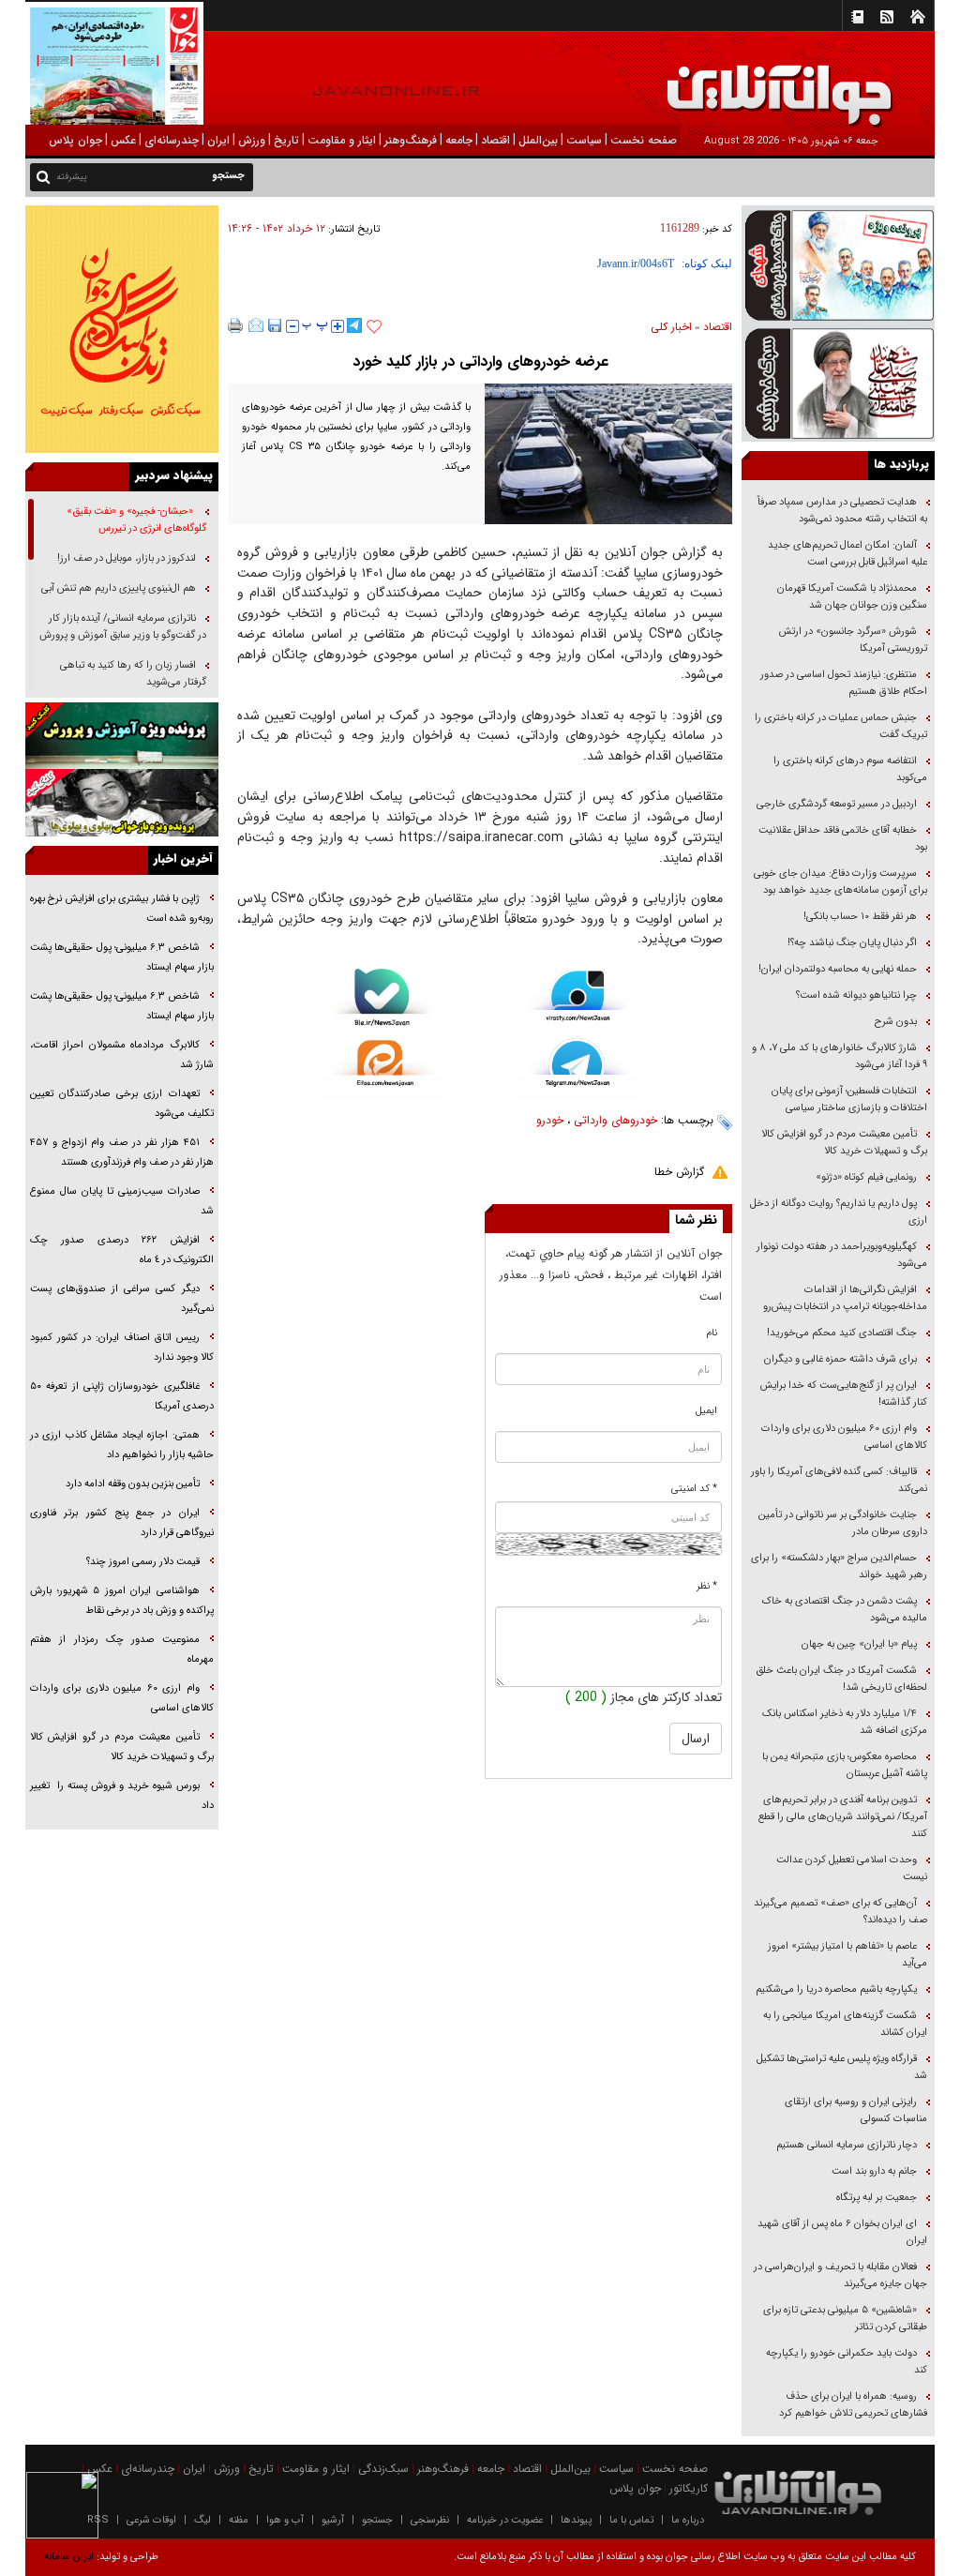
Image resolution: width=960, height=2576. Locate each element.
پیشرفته (72, 177)
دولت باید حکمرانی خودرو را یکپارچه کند (847, 2362)
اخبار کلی (671, 327)
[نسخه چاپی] (236, 325)
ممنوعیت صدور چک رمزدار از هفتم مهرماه (122, 1650)
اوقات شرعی (151, 2520)
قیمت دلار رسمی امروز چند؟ (143, 1562)
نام (712, 1333)
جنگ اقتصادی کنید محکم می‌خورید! (842, 1333)
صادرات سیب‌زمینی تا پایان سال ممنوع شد (122, 1201)
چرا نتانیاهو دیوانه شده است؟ (856, 995)
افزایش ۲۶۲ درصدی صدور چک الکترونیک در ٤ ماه (122, 1250)
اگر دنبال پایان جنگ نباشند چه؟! (852, 943)
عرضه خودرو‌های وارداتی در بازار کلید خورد (480, 362)
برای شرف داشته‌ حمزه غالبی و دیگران (840, 1359)
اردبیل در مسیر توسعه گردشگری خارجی (835, 804)
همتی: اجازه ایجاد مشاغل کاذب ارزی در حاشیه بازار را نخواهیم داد (122, 1445)
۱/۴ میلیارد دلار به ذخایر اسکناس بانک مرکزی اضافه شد (845, 1722)
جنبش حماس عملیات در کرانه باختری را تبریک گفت (841, 726)
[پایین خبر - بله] (382, 1004)
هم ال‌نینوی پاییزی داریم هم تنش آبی (119, 588)
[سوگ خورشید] (838, 383)
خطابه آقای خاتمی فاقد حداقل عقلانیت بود (843, 839)
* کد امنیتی (694, 1489)
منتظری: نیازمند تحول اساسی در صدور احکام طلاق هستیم (844, 683)
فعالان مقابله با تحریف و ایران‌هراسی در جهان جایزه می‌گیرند (840, 2275)
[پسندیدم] (374, 327)
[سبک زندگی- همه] (122, 329)
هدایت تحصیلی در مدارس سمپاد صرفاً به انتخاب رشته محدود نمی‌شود (842, 511)
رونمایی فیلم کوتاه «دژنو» (866, 1177)
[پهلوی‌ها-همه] (122, 803)
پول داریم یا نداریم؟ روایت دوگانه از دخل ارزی (839, 1212)
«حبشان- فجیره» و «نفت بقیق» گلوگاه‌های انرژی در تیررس (136, 520)
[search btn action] (43, 176)
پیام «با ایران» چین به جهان (858, 1644)
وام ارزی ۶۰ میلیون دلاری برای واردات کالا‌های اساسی (844, 1437)
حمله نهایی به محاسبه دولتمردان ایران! (838, 969)
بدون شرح (896, 1022)
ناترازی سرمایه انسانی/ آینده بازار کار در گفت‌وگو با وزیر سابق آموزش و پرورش (123, 627)
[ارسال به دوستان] (256, 325)
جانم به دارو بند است (874, 2171)
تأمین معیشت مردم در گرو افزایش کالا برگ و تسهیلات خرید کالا (844, 1143)
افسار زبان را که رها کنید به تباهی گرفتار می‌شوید (133, 674)
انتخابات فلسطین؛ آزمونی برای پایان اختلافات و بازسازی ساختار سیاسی (849, 1100)
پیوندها (576, 2520)
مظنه (239, 2520)
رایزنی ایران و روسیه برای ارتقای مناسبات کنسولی (856, 2110)
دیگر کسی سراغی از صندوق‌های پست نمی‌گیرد (122, 1299)
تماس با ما (631, 2520)
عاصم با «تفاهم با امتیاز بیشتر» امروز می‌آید (847, 1955)
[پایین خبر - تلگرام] (578, 1069)
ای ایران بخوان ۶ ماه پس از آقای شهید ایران (842, 2232)
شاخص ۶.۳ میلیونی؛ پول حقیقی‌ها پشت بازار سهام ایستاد (122, 957)
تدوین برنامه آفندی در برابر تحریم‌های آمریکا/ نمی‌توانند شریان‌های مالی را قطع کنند (843, 1817)
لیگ (202, 2520)
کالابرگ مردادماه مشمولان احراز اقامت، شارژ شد (122, 1055)
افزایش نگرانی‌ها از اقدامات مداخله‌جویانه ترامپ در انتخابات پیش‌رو (845, 1298)
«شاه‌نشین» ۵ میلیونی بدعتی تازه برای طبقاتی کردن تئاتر (845, 2319)
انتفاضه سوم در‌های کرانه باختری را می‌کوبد (850, 769)
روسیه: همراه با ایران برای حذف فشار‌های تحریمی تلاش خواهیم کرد (853, 2405)
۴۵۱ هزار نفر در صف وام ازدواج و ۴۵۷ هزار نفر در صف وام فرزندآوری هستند (122, 1152)
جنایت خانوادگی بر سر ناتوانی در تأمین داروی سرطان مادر (843, 1523)
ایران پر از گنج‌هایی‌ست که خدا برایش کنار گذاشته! (844, 1394)
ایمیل (706, 1411)
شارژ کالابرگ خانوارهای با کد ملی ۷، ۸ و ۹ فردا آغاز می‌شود (840, 1056)
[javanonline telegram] (354, 325)
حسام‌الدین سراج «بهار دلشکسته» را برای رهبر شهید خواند (839, 1567)
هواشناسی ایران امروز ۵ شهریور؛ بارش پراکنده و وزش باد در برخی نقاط (122, 1601)
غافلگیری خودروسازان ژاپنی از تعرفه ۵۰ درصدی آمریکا (122, 1396)
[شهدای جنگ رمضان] (838, 264)
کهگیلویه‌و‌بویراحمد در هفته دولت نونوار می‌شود (842, 1255)
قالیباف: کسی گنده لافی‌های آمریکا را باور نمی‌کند (839, 1480)
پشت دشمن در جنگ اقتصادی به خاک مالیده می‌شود (845, 1610)
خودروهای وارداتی (615, 1120)
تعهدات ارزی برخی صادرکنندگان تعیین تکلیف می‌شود (122, 1104)
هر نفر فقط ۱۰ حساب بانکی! (860, 917)
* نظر (707, 1586)
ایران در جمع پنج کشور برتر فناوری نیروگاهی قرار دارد (122, 1523)
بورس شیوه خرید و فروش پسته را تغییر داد (122, 1796)
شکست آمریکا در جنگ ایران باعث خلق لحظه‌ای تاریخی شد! (841, 1679)
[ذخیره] (275, 325)
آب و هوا (285, 2520)
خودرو (550, 1120)
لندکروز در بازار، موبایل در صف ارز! (127, 558)
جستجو (377, 2520)
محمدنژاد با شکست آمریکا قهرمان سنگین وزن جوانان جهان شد (852, 597)
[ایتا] (382, 1071)
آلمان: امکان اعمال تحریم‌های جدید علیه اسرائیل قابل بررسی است (847, 554)
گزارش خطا (679, 1172)
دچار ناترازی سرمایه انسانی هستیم (845, 2145)
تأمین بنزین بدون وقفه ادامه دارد (133, 1484)
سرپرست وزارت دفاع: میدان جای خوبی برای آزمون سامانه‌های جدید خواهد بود (840, 882)
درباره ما (688, 2520)
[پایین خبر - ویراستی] (578, 1002)
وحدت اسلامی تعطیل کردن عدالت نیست (852, 1868)
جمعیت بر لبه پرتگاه (875, 2198)
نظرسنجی (430, 2520)
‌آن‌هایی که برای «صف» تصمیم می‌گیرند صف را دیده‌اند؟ (840, 1912)
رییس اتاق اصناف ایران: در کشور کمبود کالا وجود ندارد (122, 1348)
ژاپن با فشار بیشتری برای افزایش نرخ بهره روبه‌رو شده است (122, 909)
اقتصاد (718, 327)
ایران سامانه (69, 2557)
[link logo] (748, 82)
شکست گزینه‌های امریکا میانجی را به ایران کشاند (845, 2024)
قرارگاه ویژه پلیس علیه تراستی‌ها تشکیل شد (842, 2067)
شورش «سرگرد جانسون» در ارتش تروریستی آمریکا (853, 640)
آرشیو (333, 2520)
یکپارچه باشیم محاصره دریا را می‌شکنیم (836, 1989)
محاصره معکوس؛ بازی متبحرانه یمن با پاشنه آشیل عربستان (845, 1765)
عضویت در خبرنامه (505, 2520)
